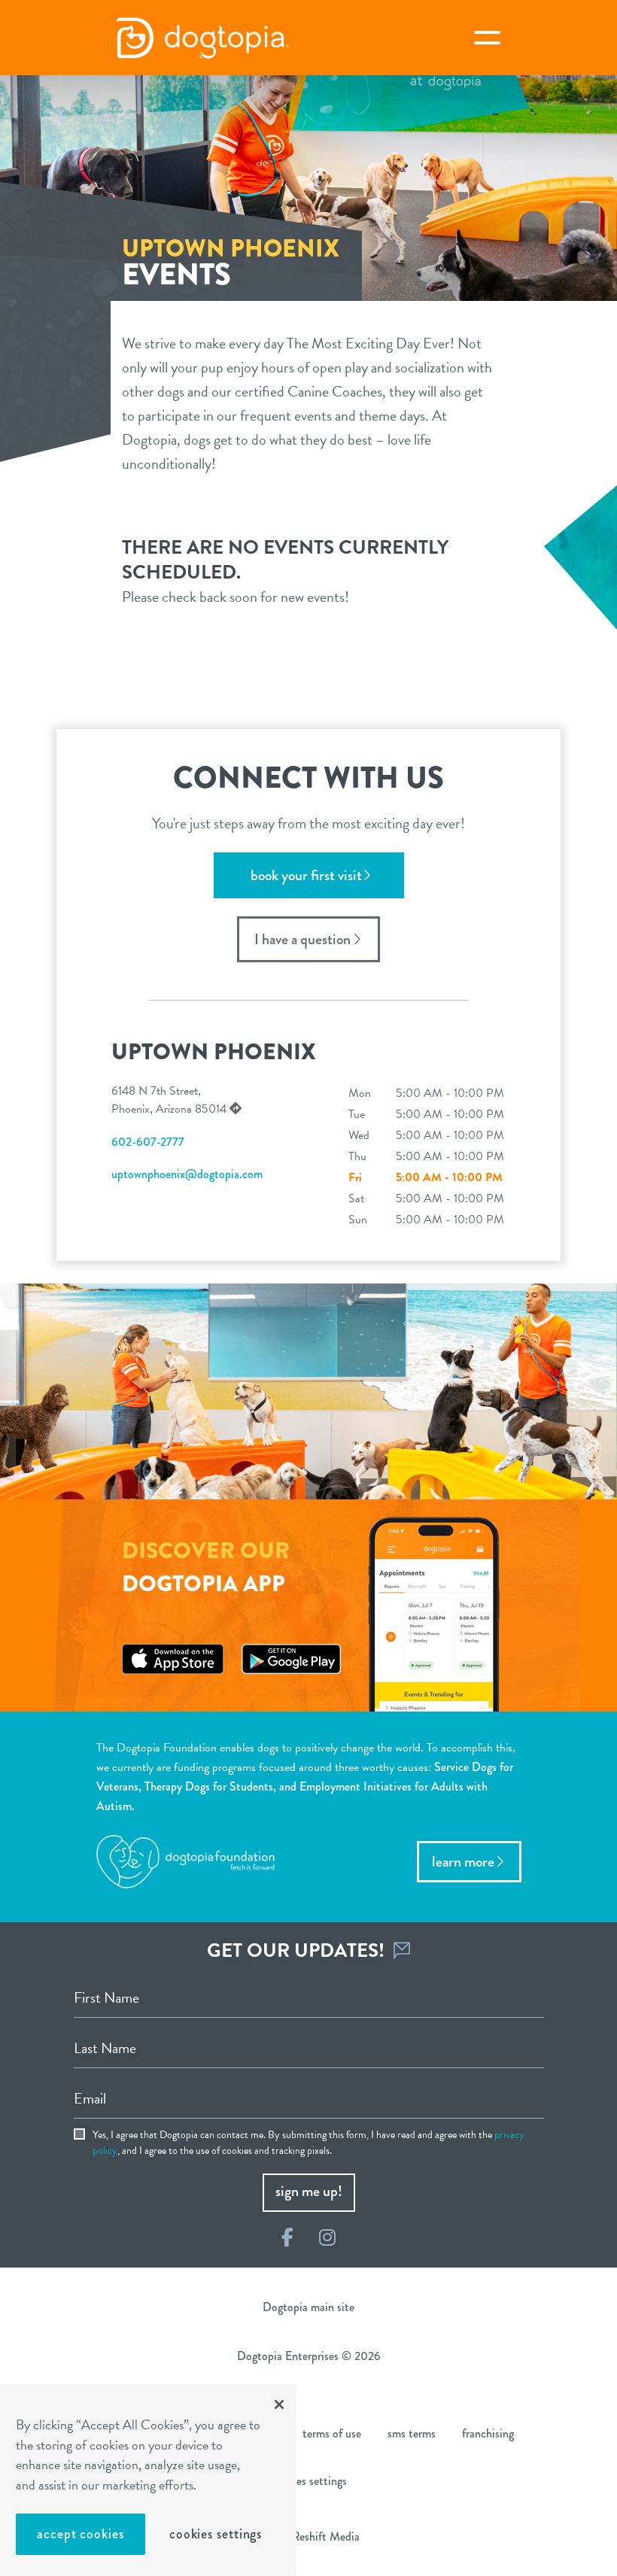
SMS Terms (412, 2433)
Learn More (463, 1862)
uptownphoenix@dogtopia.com (187, 1174)
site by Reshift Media (308, 2537)
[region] (148, 2480)
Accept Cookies (81, 2534)
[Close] (279, 2404)
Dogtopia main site (308, 2307)
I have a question (302, 939)
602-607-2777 (148, 1142)
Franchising (488, 2433)
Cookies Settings (216, 2534)
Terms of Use (332, 2433)
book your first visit (306, 875)
